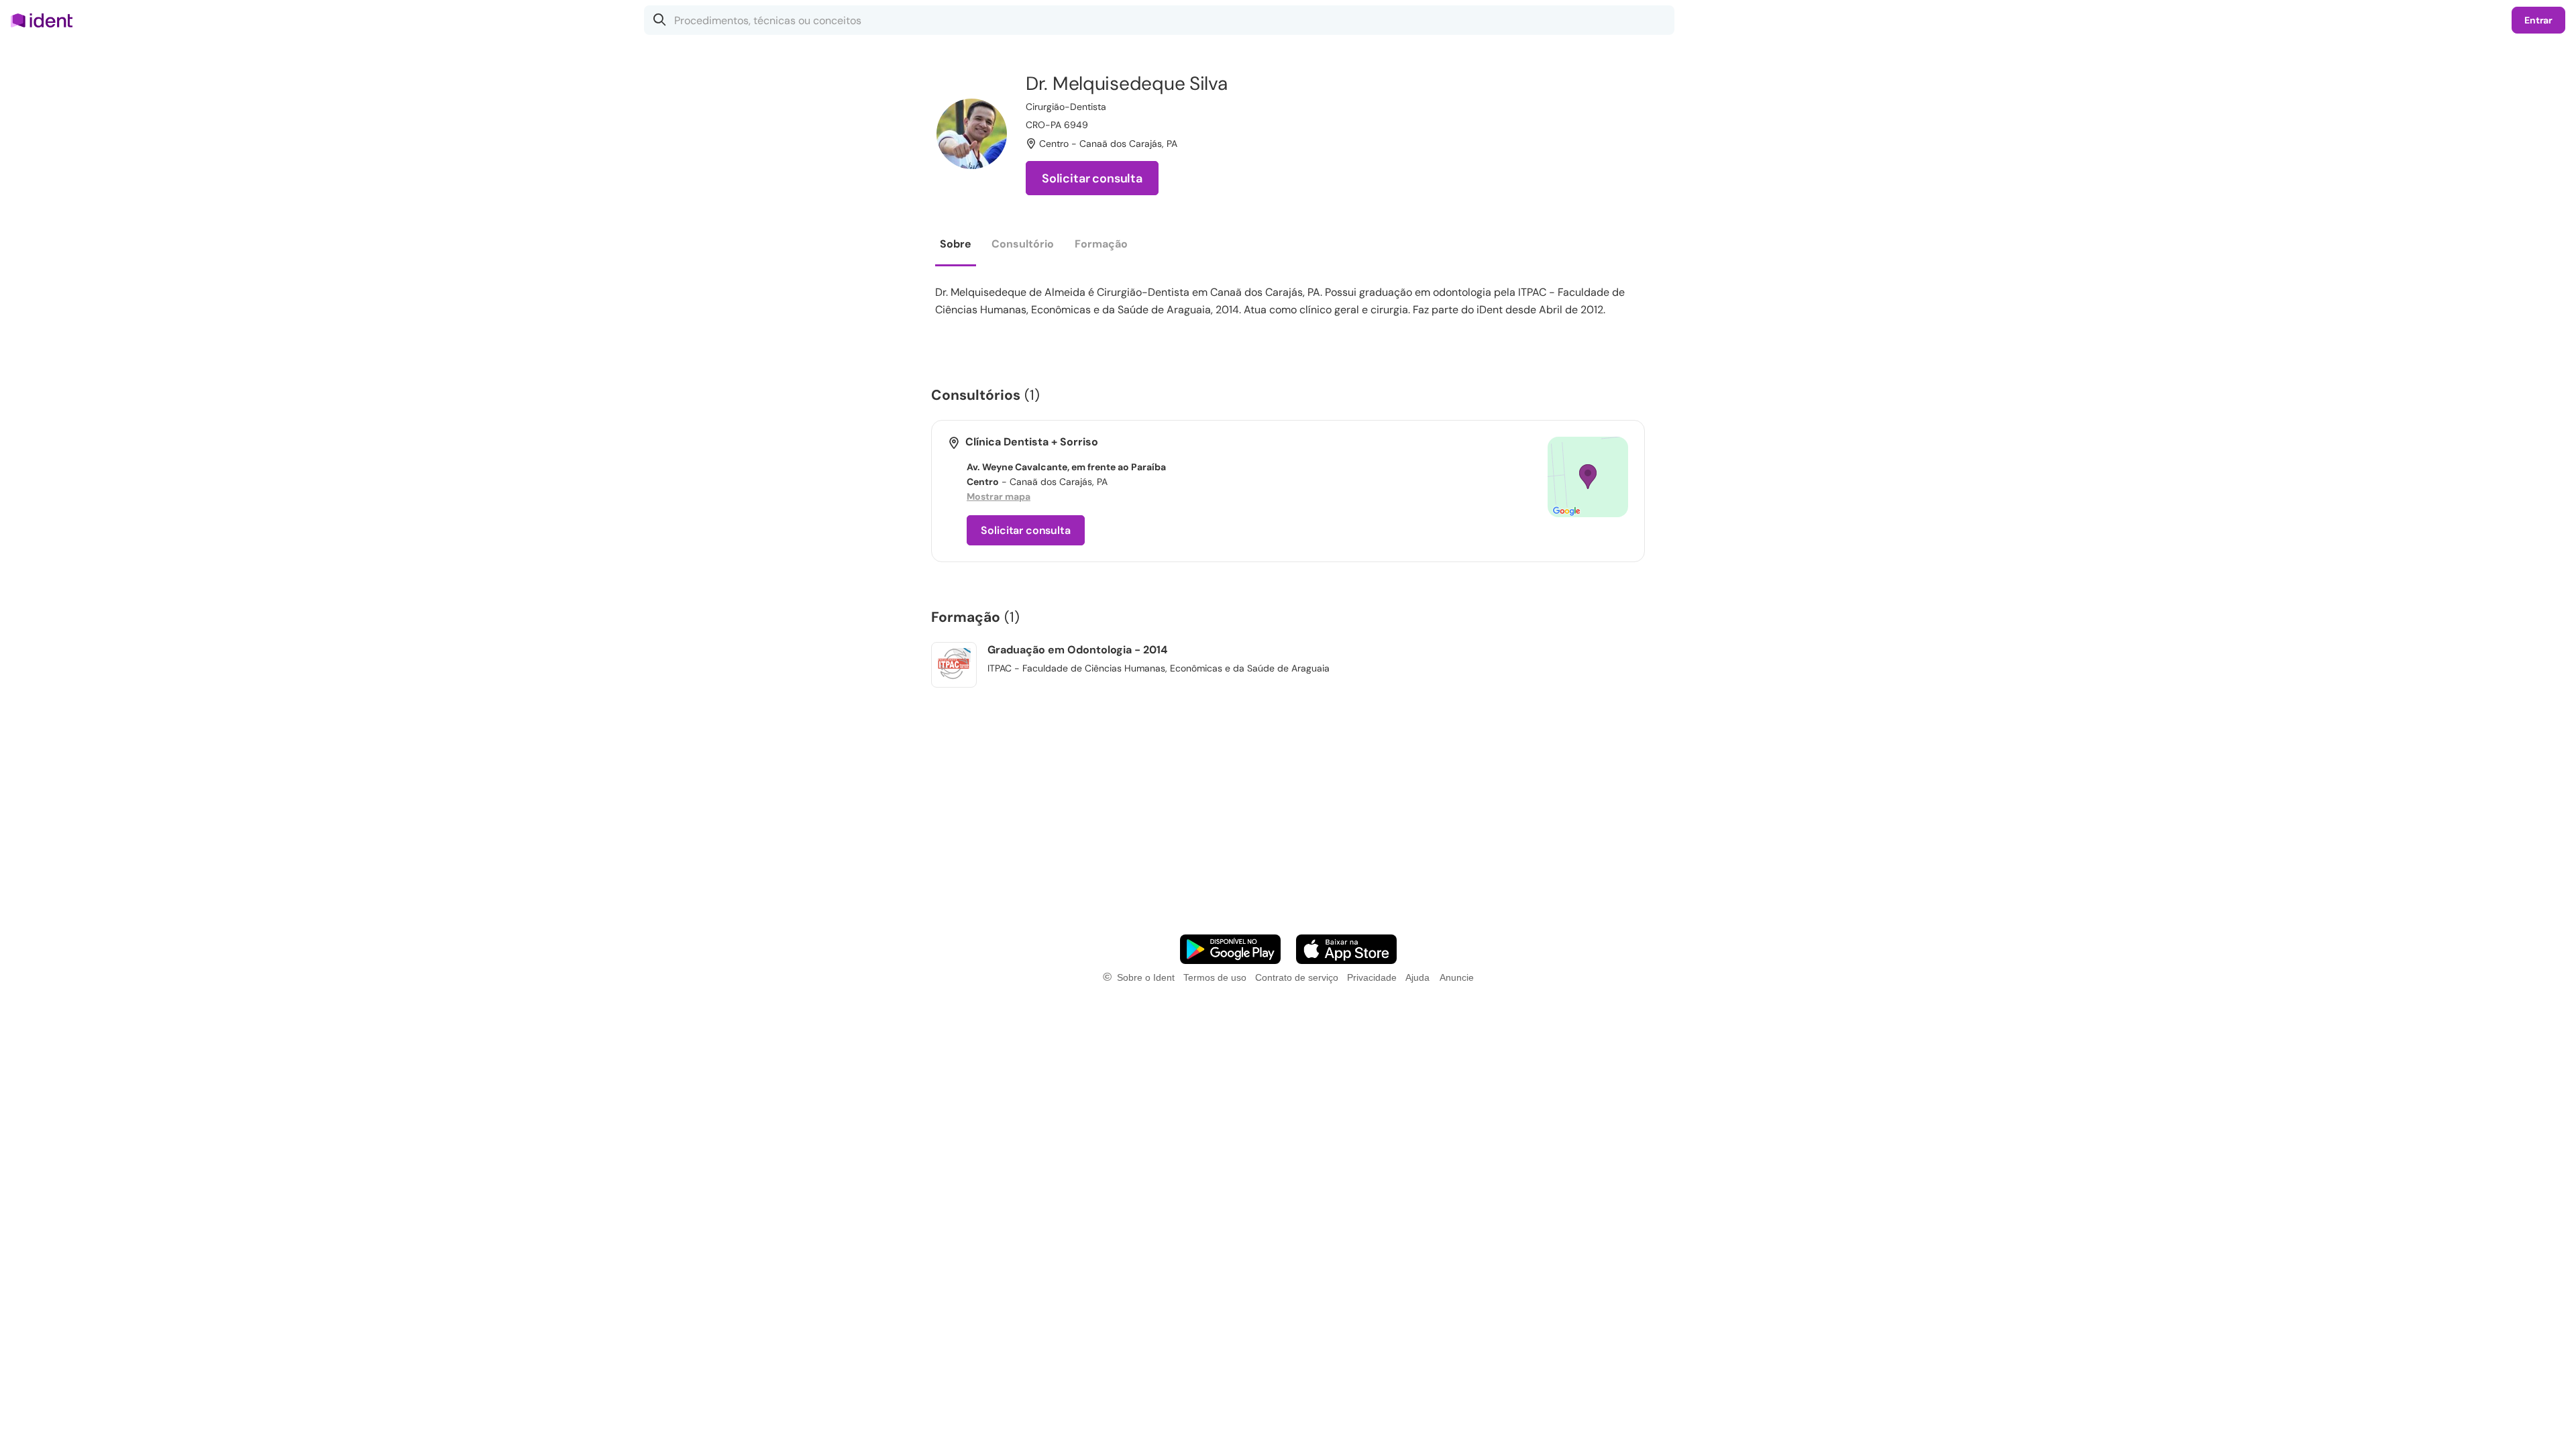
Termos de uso (1215, 977)
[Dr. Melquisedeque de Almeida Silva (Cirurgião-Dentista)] (972, 134)
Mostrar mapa (999, 496)
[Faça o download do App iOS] (1346, 949)
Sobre (956, 244)
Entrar (2538, 20)
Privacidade (1372, 977)
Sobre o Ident (1146, 977)
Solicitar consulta (1092, 178)
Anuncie (1457, 977)
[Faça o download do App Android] (1230, 949)
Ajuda (1417, 977)
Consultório (1023, 244)
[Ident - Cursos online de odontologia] (46, 20)
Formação (1101, 244)
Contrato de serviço (1297, 977)
